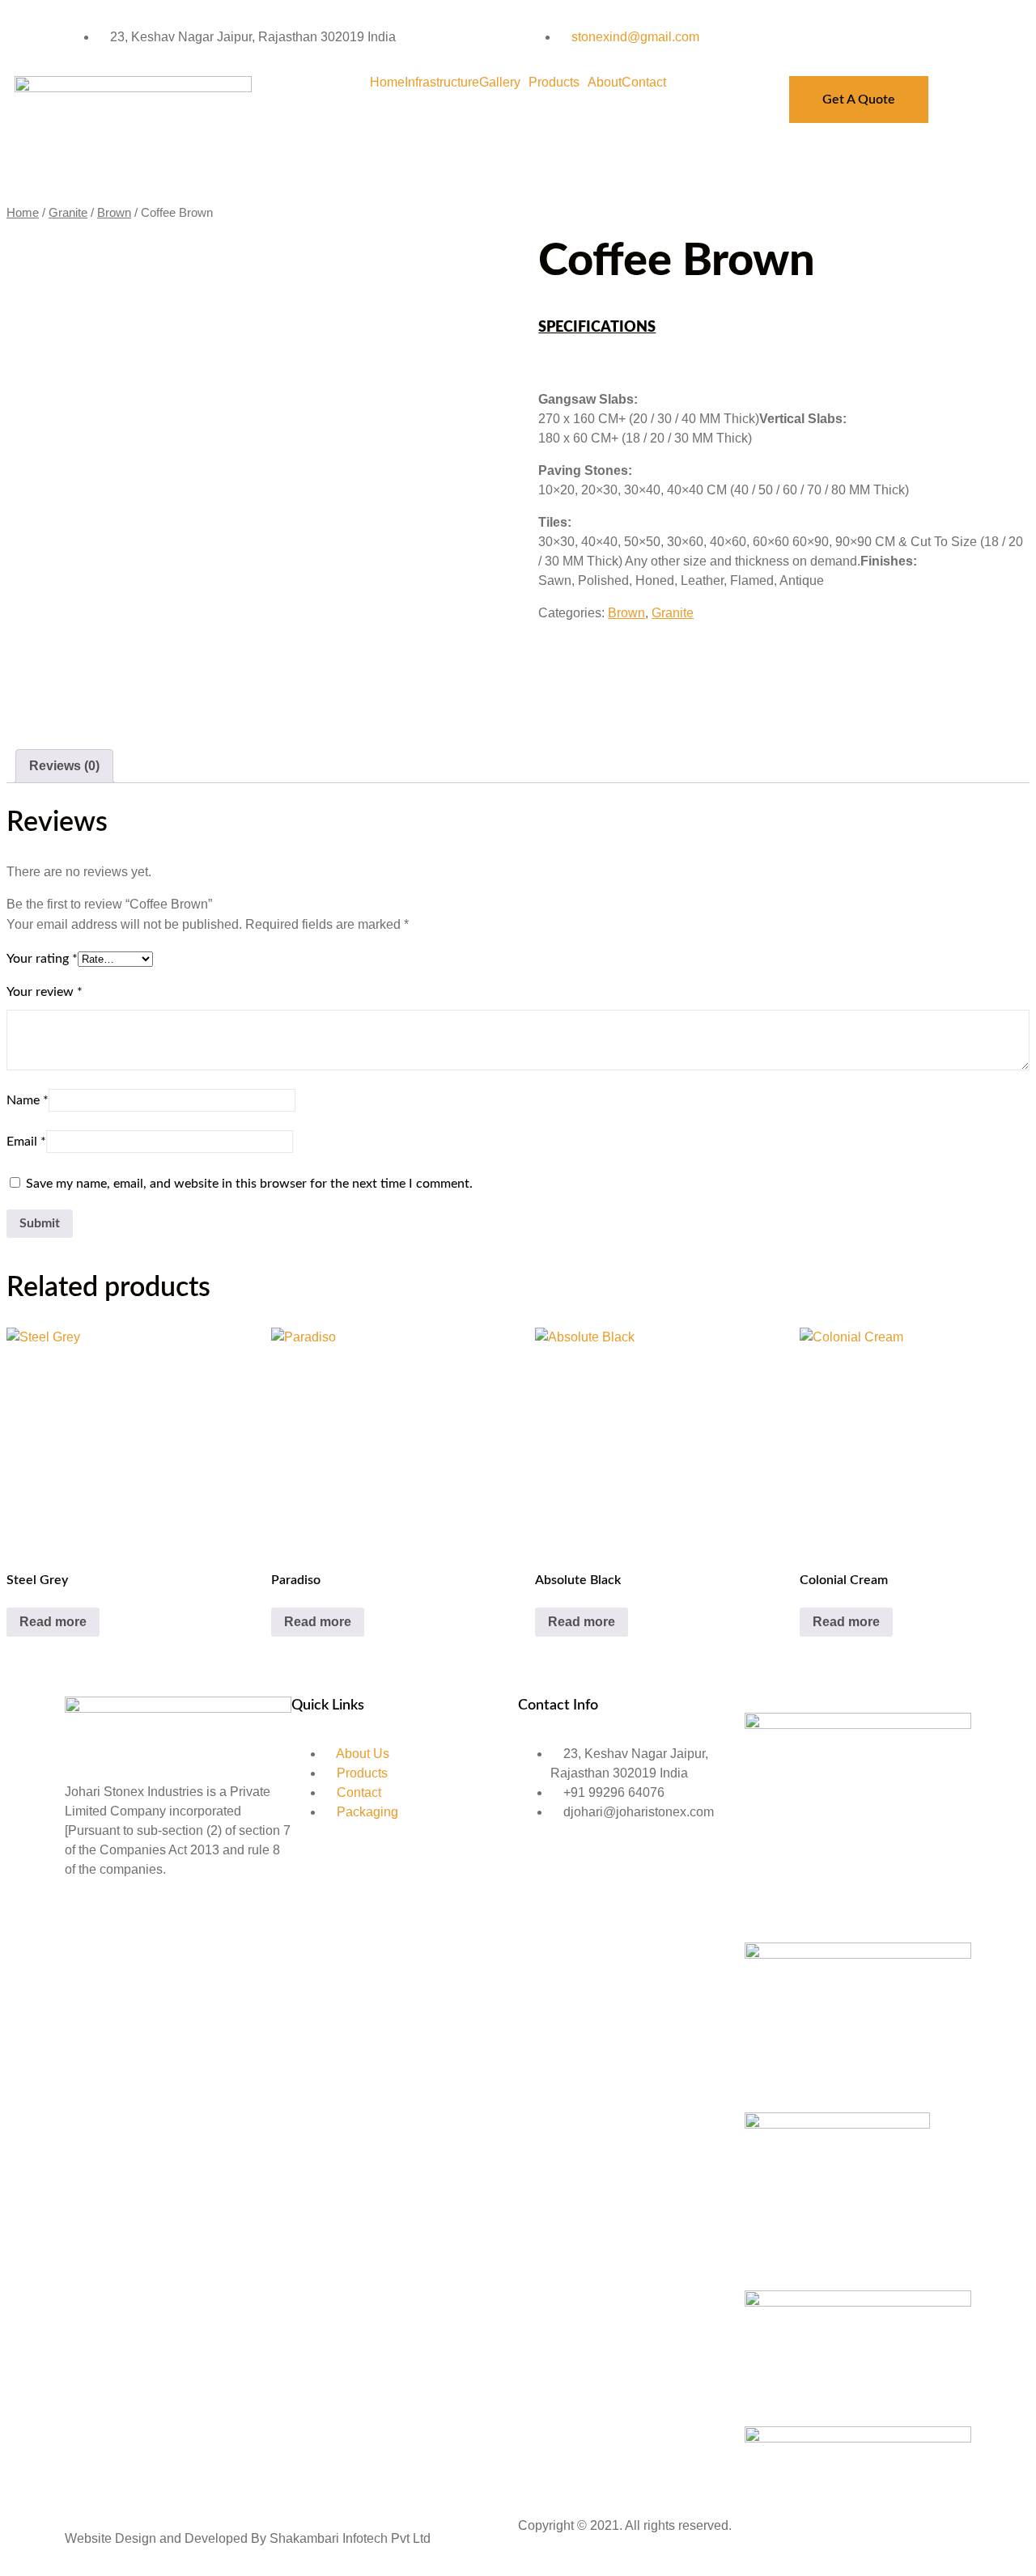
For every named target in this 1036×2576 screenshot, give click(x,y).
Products (554, 83)
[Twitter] (129, 1929)
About (605, 83)
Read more (53, 1622)
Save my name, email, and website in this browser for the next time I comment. (249, 1184)
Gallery (500, 83)
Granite (68, 213)
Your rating (42, 959)
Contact (644, 83)
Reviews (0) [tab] (64, 766)
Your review (45, 992)
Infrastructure (442, 83)
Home (387, 83)
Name (28, 1100)
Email (26, 1142)
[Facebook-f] (85, 1929)
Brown (114, 213)
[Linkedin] (172, 1929)
